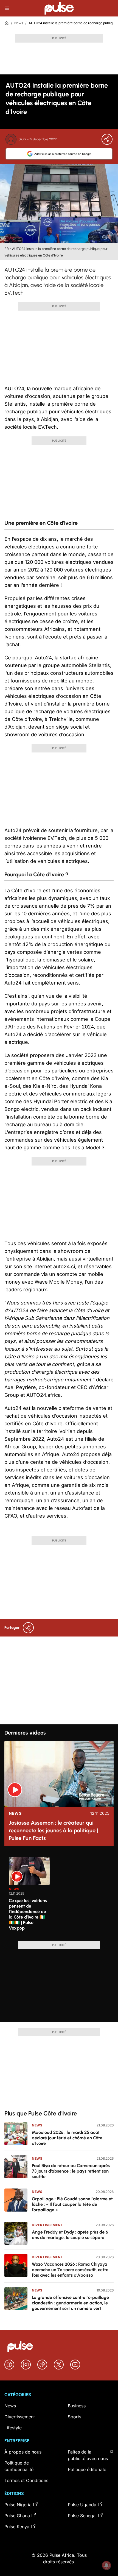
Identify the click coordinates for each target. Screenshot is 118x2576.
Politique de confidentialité (19, 2466)
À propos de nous (23, 2452)
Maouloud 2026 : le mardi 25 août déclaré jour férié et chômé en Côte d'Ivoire (67, 2138)
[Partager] (107, 139)
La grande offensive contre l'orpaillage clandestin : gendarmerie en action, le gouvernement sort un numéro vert (70, 2303)
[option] (29, 1897)
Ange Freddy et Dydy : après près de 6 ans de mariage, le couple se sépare (70, 2235)
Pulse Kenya (17, 2527)
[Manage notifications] (106, 2565)
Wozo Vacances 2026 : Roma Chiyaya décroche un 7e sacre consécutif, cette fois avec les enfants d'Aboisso (70, 2270)
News (19, 23)
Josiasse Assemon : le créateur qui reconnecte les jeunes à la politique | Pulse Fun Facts (54, 1830)
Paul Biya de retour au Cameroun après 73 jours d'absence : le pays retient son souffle (71, 2171)
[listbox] (61, 1896)
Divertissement (47, 2225)
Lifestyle (13, 2428)
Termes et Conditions (26, 2480)
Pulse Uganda (82, 2505)
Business (77, 2406)
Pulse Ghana (17, 2516)
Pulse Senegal (82, 2516)
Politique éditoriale (87, 2469)
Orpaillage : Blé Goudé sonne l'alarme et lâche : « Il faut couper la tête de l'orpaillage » (72, 2204)
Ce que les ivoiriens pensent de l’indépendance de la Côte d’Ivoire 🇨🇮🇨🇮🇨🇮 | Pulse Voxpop (28, 1914)
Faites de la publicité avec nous (88, 2455)
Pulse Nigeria (18, 2505)
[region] (59, 1896)
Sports (75, 2417)
